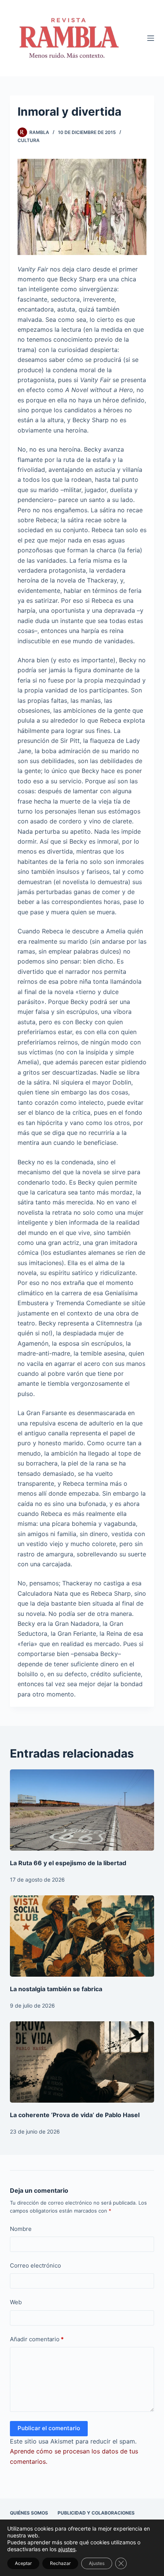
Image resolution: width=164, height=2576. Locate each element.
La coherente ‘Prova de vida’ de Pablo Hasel (75, 2115)
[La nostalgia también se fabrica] (82, 1936)
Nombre (21, 2229)
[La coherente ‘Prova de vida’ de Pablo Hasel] (82, 2062)
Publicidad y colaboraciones (96, 2513)
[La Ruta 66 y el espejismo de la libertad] (82, 1810)
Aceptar (23, 2563)
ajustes (67, 2549)
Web (16, 2302)
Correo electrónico (35, 2265)
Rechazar (60, 2563)
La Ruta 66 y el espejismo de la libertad (68, 1863)
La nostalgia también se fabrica (56, 1989)
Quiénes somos (29, 2513)
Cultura (29, 140)
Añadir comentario (37, 2339)
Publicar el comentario (49, 2428)
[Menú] (151, 38)
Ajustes (97, 2563)
